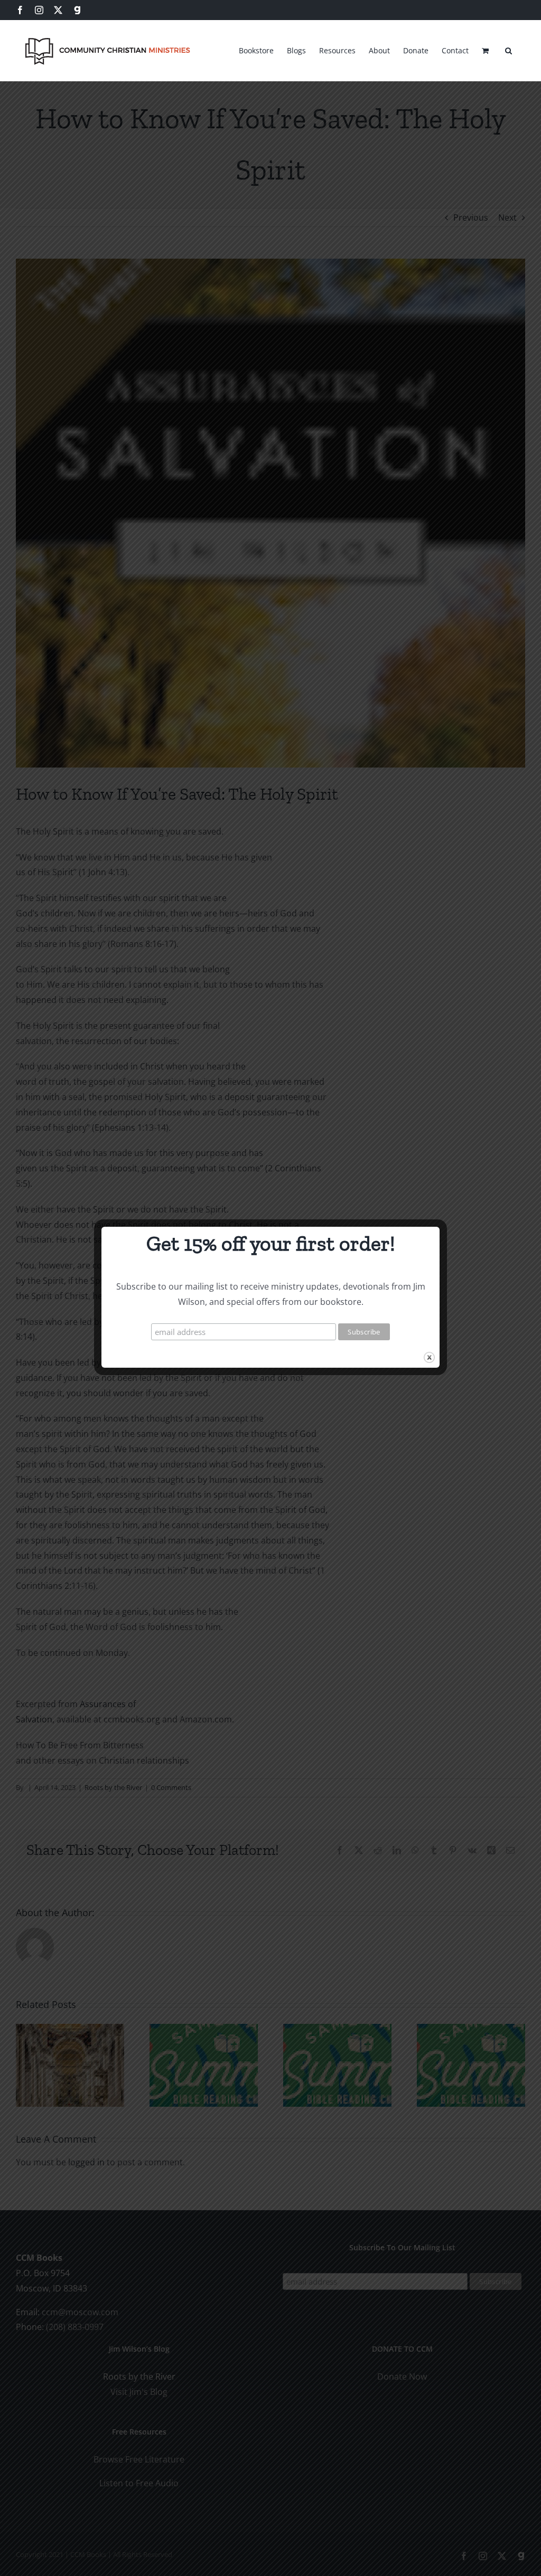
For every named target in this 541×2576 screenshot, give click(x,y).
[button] (509, 49)
